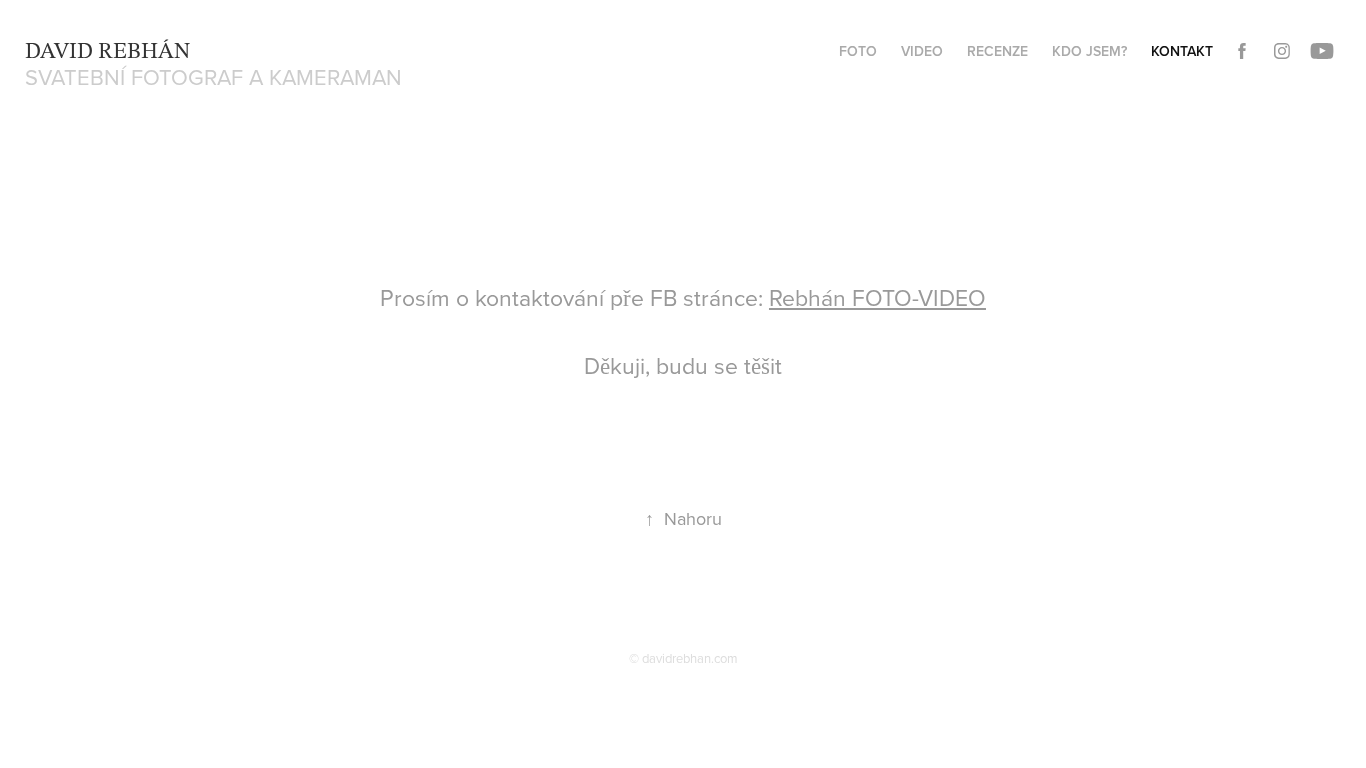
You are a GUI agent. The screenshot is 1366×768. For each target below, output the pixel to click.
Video (922, 51)
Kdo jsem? (1089, 51)
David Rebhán (107, 47)
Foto (858, 51)
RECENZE (997, 51)
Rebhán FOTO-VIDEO (877, 297)
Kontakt (1182, 51)
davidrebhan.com (690, 658)
